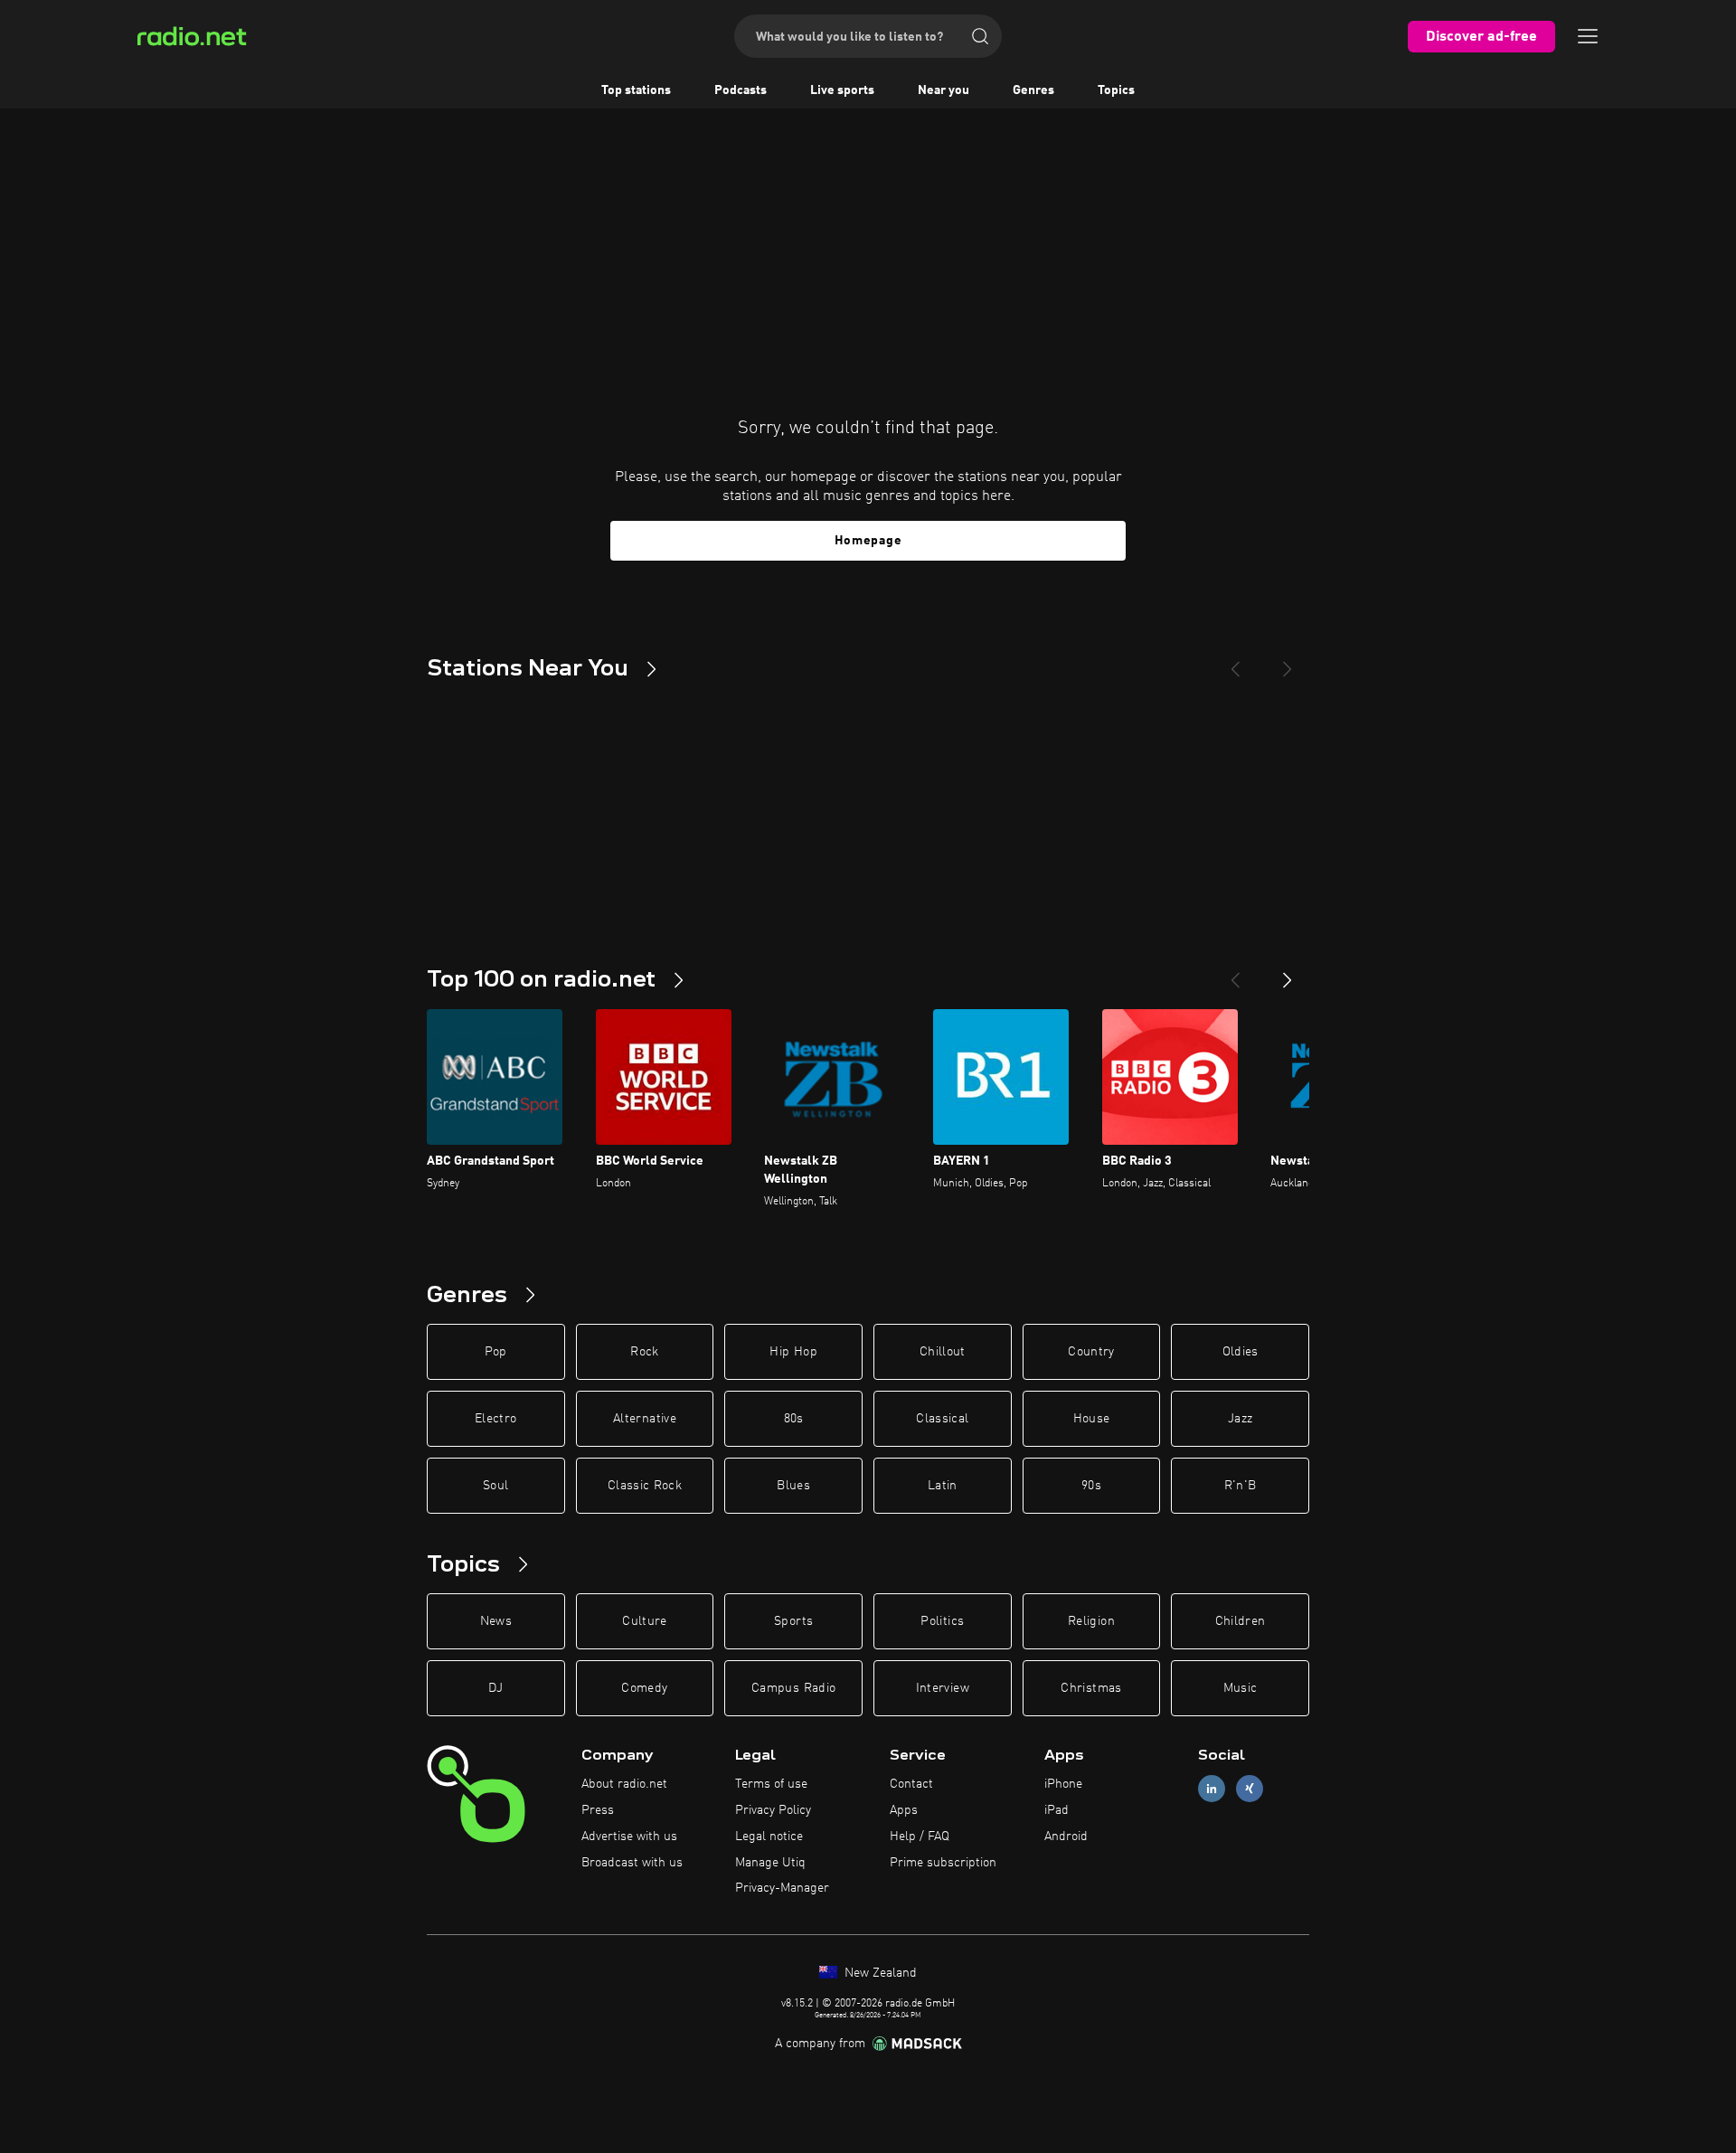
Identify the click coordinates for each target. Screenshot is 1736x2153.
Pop (496, 1352)
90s (1091, 1486)
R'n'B (1241, 1486)
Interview (943, 1688)
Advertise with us (629, 1837)
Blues (793, 1486)
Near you (943, 90)
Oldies (1241, 1352)
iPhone (1063, 1784)
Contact (911, 1784)
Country (1091, 1352)
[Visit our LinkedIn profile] (1212, 1789)
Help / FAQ (920, 1837)
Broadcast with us (632, 1863)
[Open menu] (1588, 36)
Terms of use (771, 1784)
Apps (904, 1810)
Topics (1116, 90)
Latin (943, 1486)
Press (598, 1810)
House (1092, 1419)
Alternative (645, 1419)
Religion (1091, 1621)
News (496, 1621)
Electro (495, 1419)
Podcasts (741, 90)
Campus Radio (793, 1688)
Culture (644, 1621)
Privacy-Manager (782, 1888)
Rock (644, 1352)
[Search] (980, 36)
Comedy (644, 1688)
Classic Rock (645, 1486)
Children (1241, 1621)
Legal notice (769, 1837)
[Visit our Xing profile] (1250, 1789)
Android (1066, 1837)
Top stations (636, 90)
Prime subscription (943, 1863)
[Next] (1288, 662)
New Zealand (879, 1973)
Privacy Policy (773, 1810)
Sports (793, 1621)
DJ (495, 1688)
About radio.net (624, 1784)
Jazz (1240, 1419)
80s (794, 1419)
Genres (1033, 90)
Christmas (1091, 1688)
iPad (1057, 1810)
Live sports (842, 90)
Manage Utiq (770, 1863)
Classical (942, 1419)
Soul (495, 1486)
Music (1241, 1688)
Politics (942, 1621)
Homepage (868, 541)
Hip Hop (793, 1352)
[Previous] (1235, 662)
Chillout (943, 1352)
